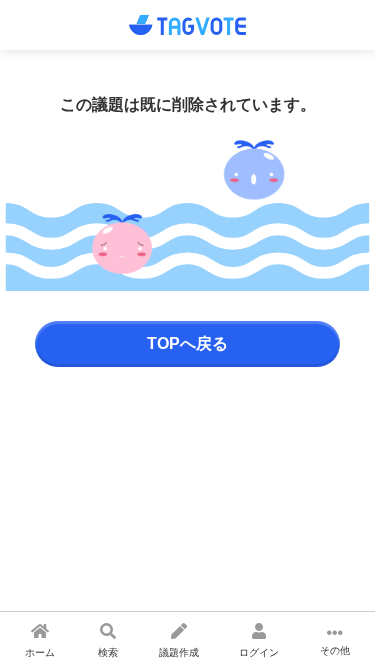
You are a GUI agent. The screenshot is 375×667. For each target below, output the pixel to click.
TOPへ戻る (187, 343)
